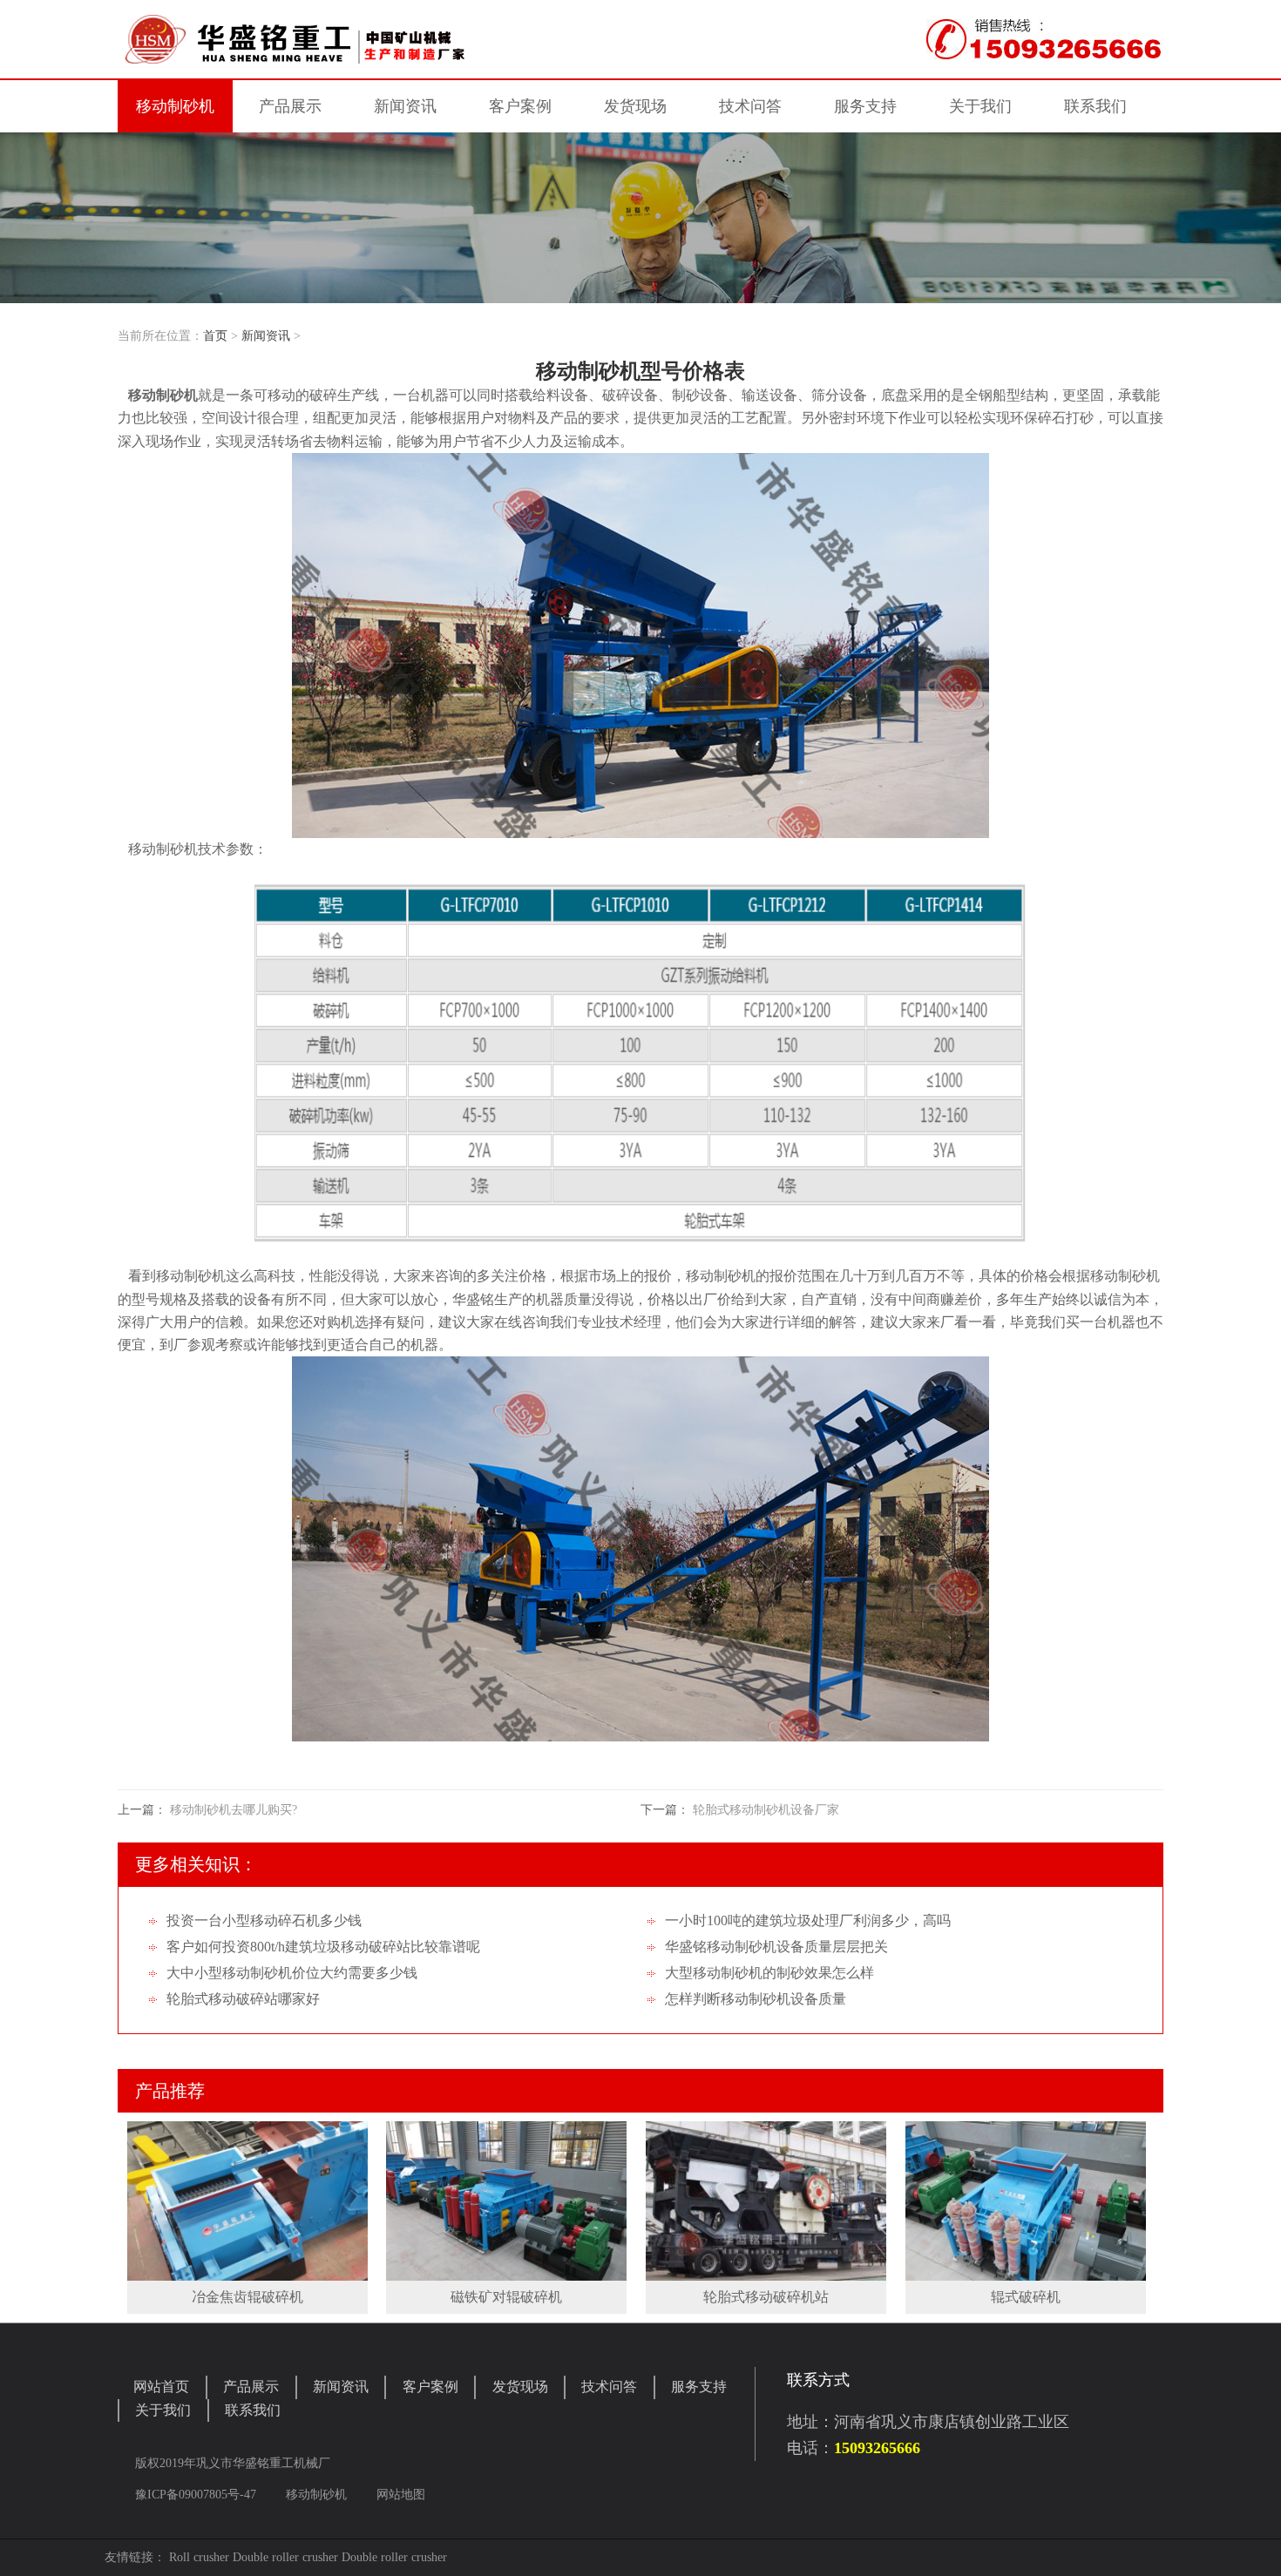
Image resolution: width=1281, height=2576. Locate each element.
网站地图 (401, 2495)
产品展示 (251, 2387)
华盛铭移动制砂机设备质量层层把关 (776, 1947)
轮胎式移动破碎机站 (766, 2297)
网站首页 (161, 2387)
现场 (635, 106)
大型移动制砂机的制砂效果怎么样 (769, 1973)
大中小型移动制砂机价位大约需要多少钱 (292, 1973)
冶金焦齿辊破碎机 (247, 2297)
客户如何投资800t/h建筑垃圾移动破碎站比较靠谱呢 (323, 1947)
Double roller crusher (285, 2557)
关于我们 (163, 2410)
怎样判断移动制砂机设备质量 (756, 1999)
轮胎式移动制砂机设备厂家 (766, 1810)
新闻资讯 (266, 336)
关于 (980, 106)
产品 (290, 106)
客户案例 (430, 2387)
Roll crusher (199, 2557)
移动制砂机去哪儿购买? (234, 1810)
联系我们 (253, 2410)
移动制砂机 (175, 106)
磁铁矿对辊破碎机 (506, 2297)
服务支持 (699, 2387)
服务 (865, 106)
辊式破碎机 (1026, 2297)
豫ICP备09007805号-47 (197, 2495)
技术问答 (750, 106)
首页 (215, 336)
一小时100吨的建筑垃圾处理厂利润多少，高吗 (808, 1920)
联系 (1095, 106)
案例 (520, 106)
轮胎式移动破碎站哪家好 (243, 1999)
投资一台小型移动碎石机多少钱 (264, 1920)
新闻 (405, 106)
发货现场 (520, 2387)
